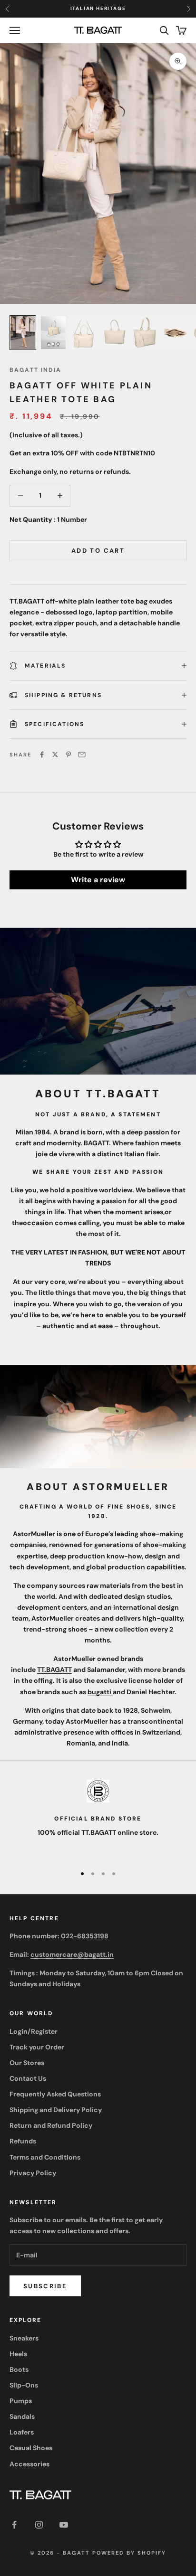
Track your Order (37, 2047)
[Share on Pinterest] (69, 755)
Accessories (29, 2464)
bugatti (100, 1692)
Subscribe (45, 2286)
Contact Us (28, 2078)
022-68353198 (85, 1936)
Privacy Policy (33, 2173)
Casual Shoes (31, 2448)
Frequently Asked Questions (55, 2094)
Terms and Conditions (45, 2157)
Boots (19, 2369)
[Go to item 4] (114, 333)
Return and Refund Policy (51, 2125)
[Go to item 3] (84, 333)
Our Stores (27, 2063)
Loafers (22, 2432)
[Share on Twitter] (55, 755)
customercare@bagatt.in (72, 1954)
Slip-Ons (24, 2385)
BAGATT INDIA (35, 370)
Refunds (23, 2141)
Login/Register (34, 2031)
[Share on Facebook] (42, 755)
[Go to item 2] (53, 333)
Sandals (22, 2416)
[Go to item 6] (175, 333)
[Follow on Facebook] (14, 2525)
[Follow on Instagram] (39, 2525)
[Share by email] (82, 755)
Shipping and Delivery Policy (56, 2110)
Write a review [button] (98, 880)
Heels (18, 2354)
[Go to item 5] (145, 333)
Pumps (21, 2401)
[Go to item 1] (23, 333)
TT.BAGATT (54, 1670)
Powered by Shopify (129, 2553)
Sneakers (24, 2338)
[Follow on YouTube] (64, 2525)
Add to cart (98, 551)
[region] (98, 1818)
